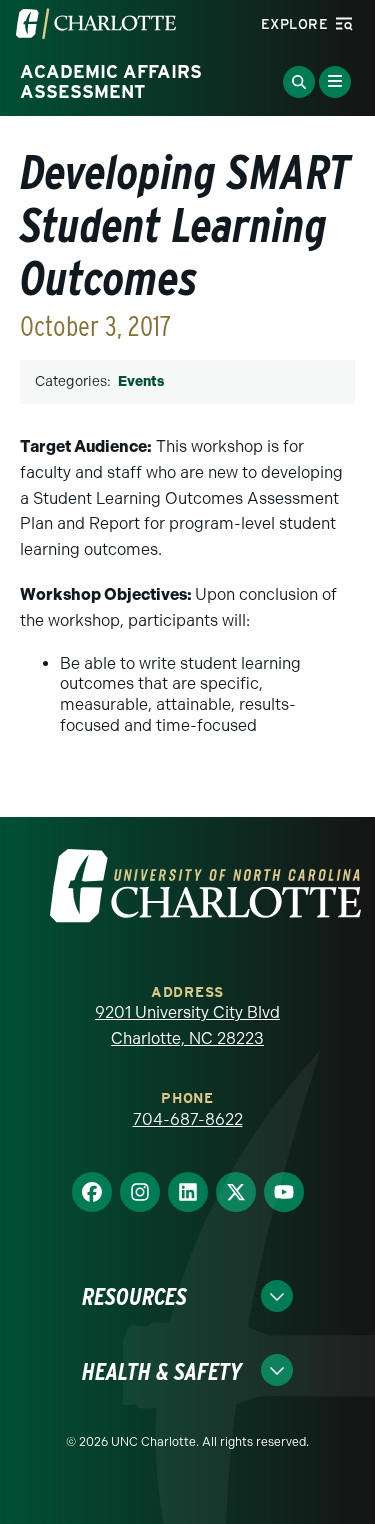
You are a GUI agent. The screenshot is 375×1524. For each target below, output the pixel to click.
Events (141, 381)
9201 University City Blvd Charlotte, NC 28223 (187, 1025)
